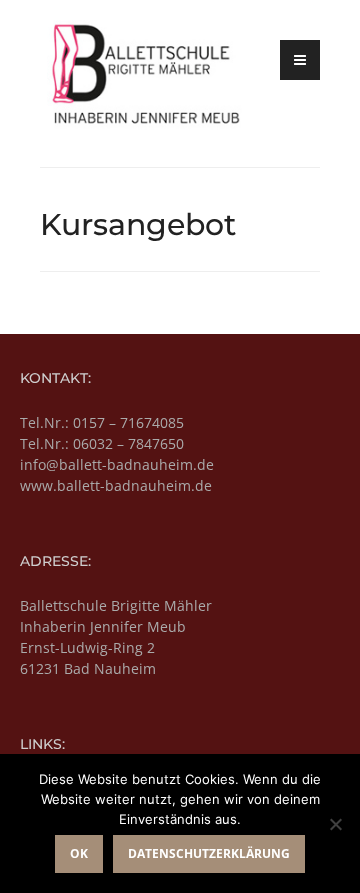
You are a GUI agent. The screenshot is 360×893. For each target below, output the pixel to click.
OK (79, 853)
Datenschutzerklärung (209, 853)
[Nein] (335, 824)
